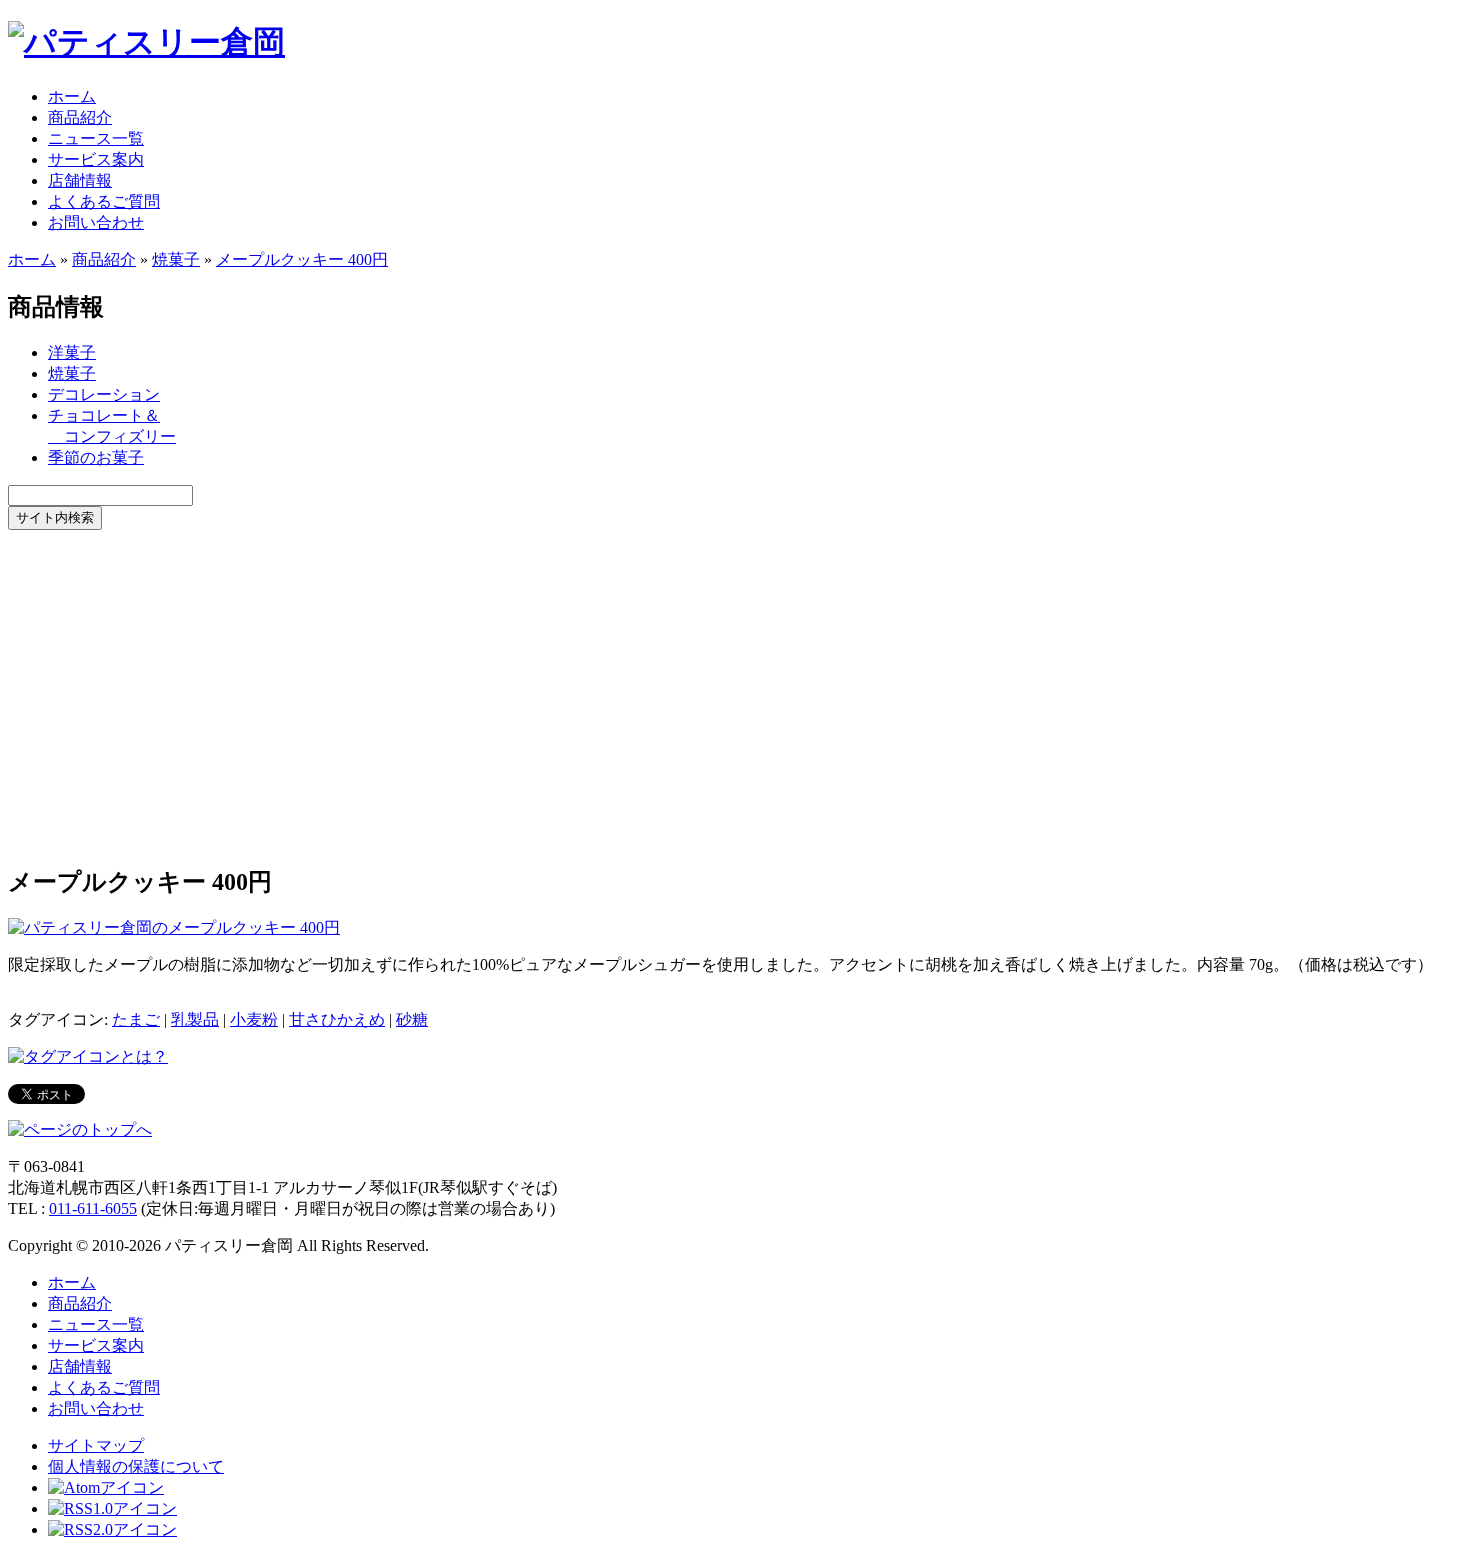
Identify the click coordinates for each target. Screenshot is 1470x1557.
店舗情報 (80, 180)
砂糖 (412, 1019)
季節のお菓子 (96, 457)
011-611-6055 (93, 1208)
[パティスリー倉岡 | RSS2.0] (112, 1529)
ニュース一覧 (96, 138)
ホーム (72, 96)
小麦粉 (254, 1019)
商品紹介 (80, 117)
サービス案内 (96, 159)
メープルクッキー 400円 (302, 259)
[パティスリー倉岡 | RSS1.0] (112, 1508)
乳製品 (195, 1019)
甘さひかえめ (337, 1019)
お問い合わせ (96, 222)
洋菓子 (72, 352)
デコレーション (104, 394)
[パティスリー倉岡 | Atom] (106, 1487)
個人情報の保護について (136, 1466)
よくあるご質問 (104, 201)
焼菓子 (176, 259)
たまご (136, 1019)
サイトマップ (96, 1445)
